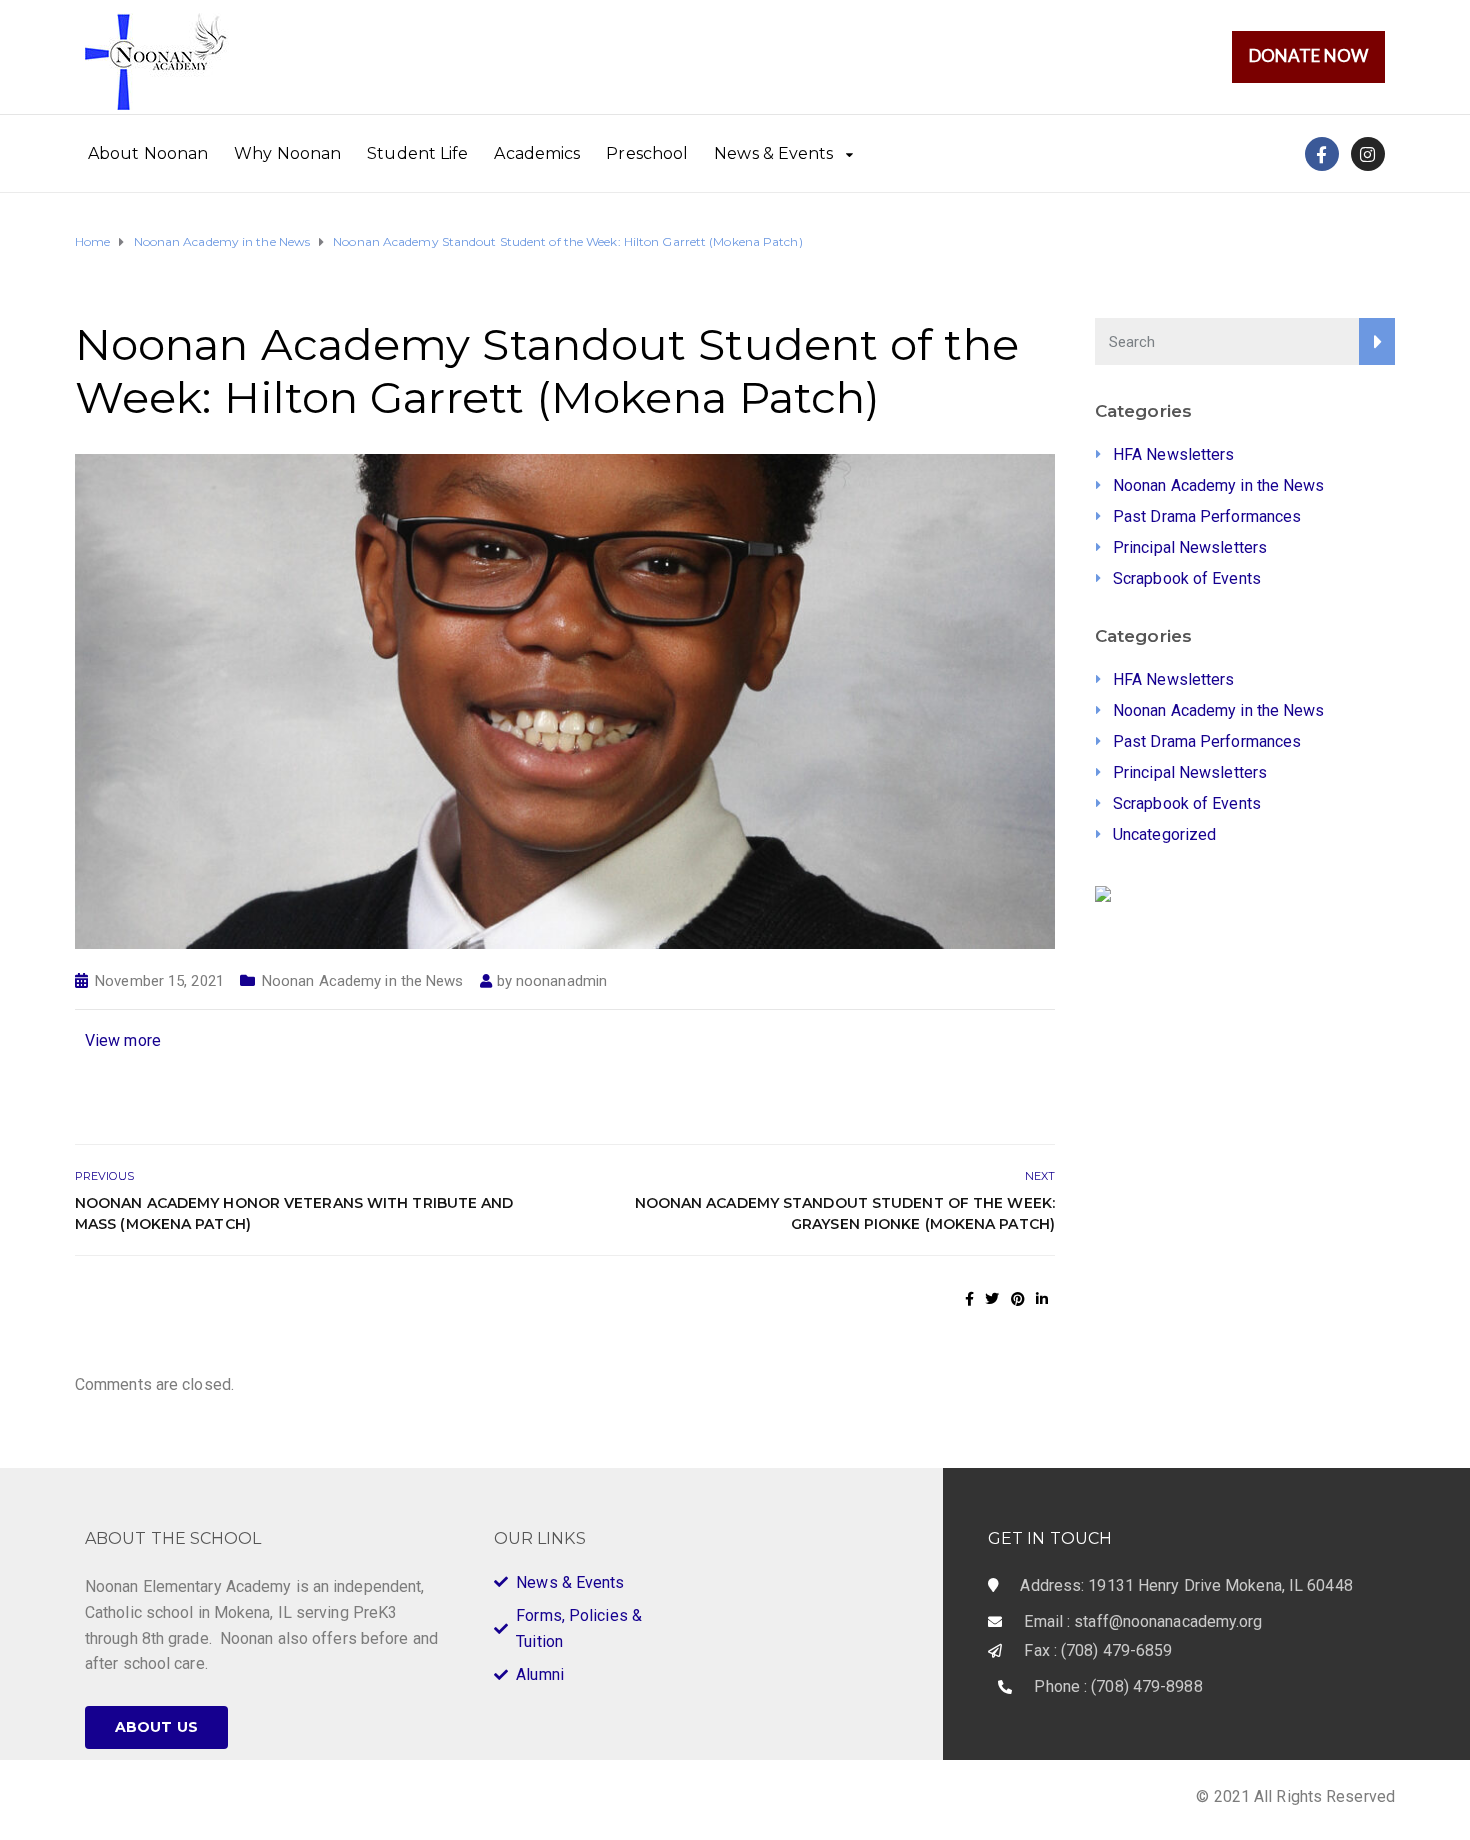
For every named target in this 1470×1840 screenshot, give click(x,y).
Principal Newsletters (1190, 547)
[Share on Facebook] (969, 1299)
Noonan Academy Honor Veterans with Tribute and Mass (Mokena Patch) (294, 1213)
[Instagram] (1368, 154)
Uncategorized (1164, 834)
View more (123, 1040)
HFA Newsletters (1174, 454)
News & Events (773, 153)
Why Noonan (287, 153)
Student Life (417, 153)
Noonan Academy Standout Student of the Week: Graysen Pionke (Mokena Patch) (845, 1213)
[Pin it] (1018, 1299)
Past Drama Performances (1207, 516)
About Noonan (148, 153)
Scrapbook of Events (1187, 578)
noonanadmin (561, 981)
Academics (537, 153)
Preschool (647, 153)
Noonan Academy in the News (363, 981)
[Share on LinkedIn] (1042, 1299)
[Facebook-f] (1322, 154)
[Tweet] (992, 1299)
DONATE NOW (1308, 55)
